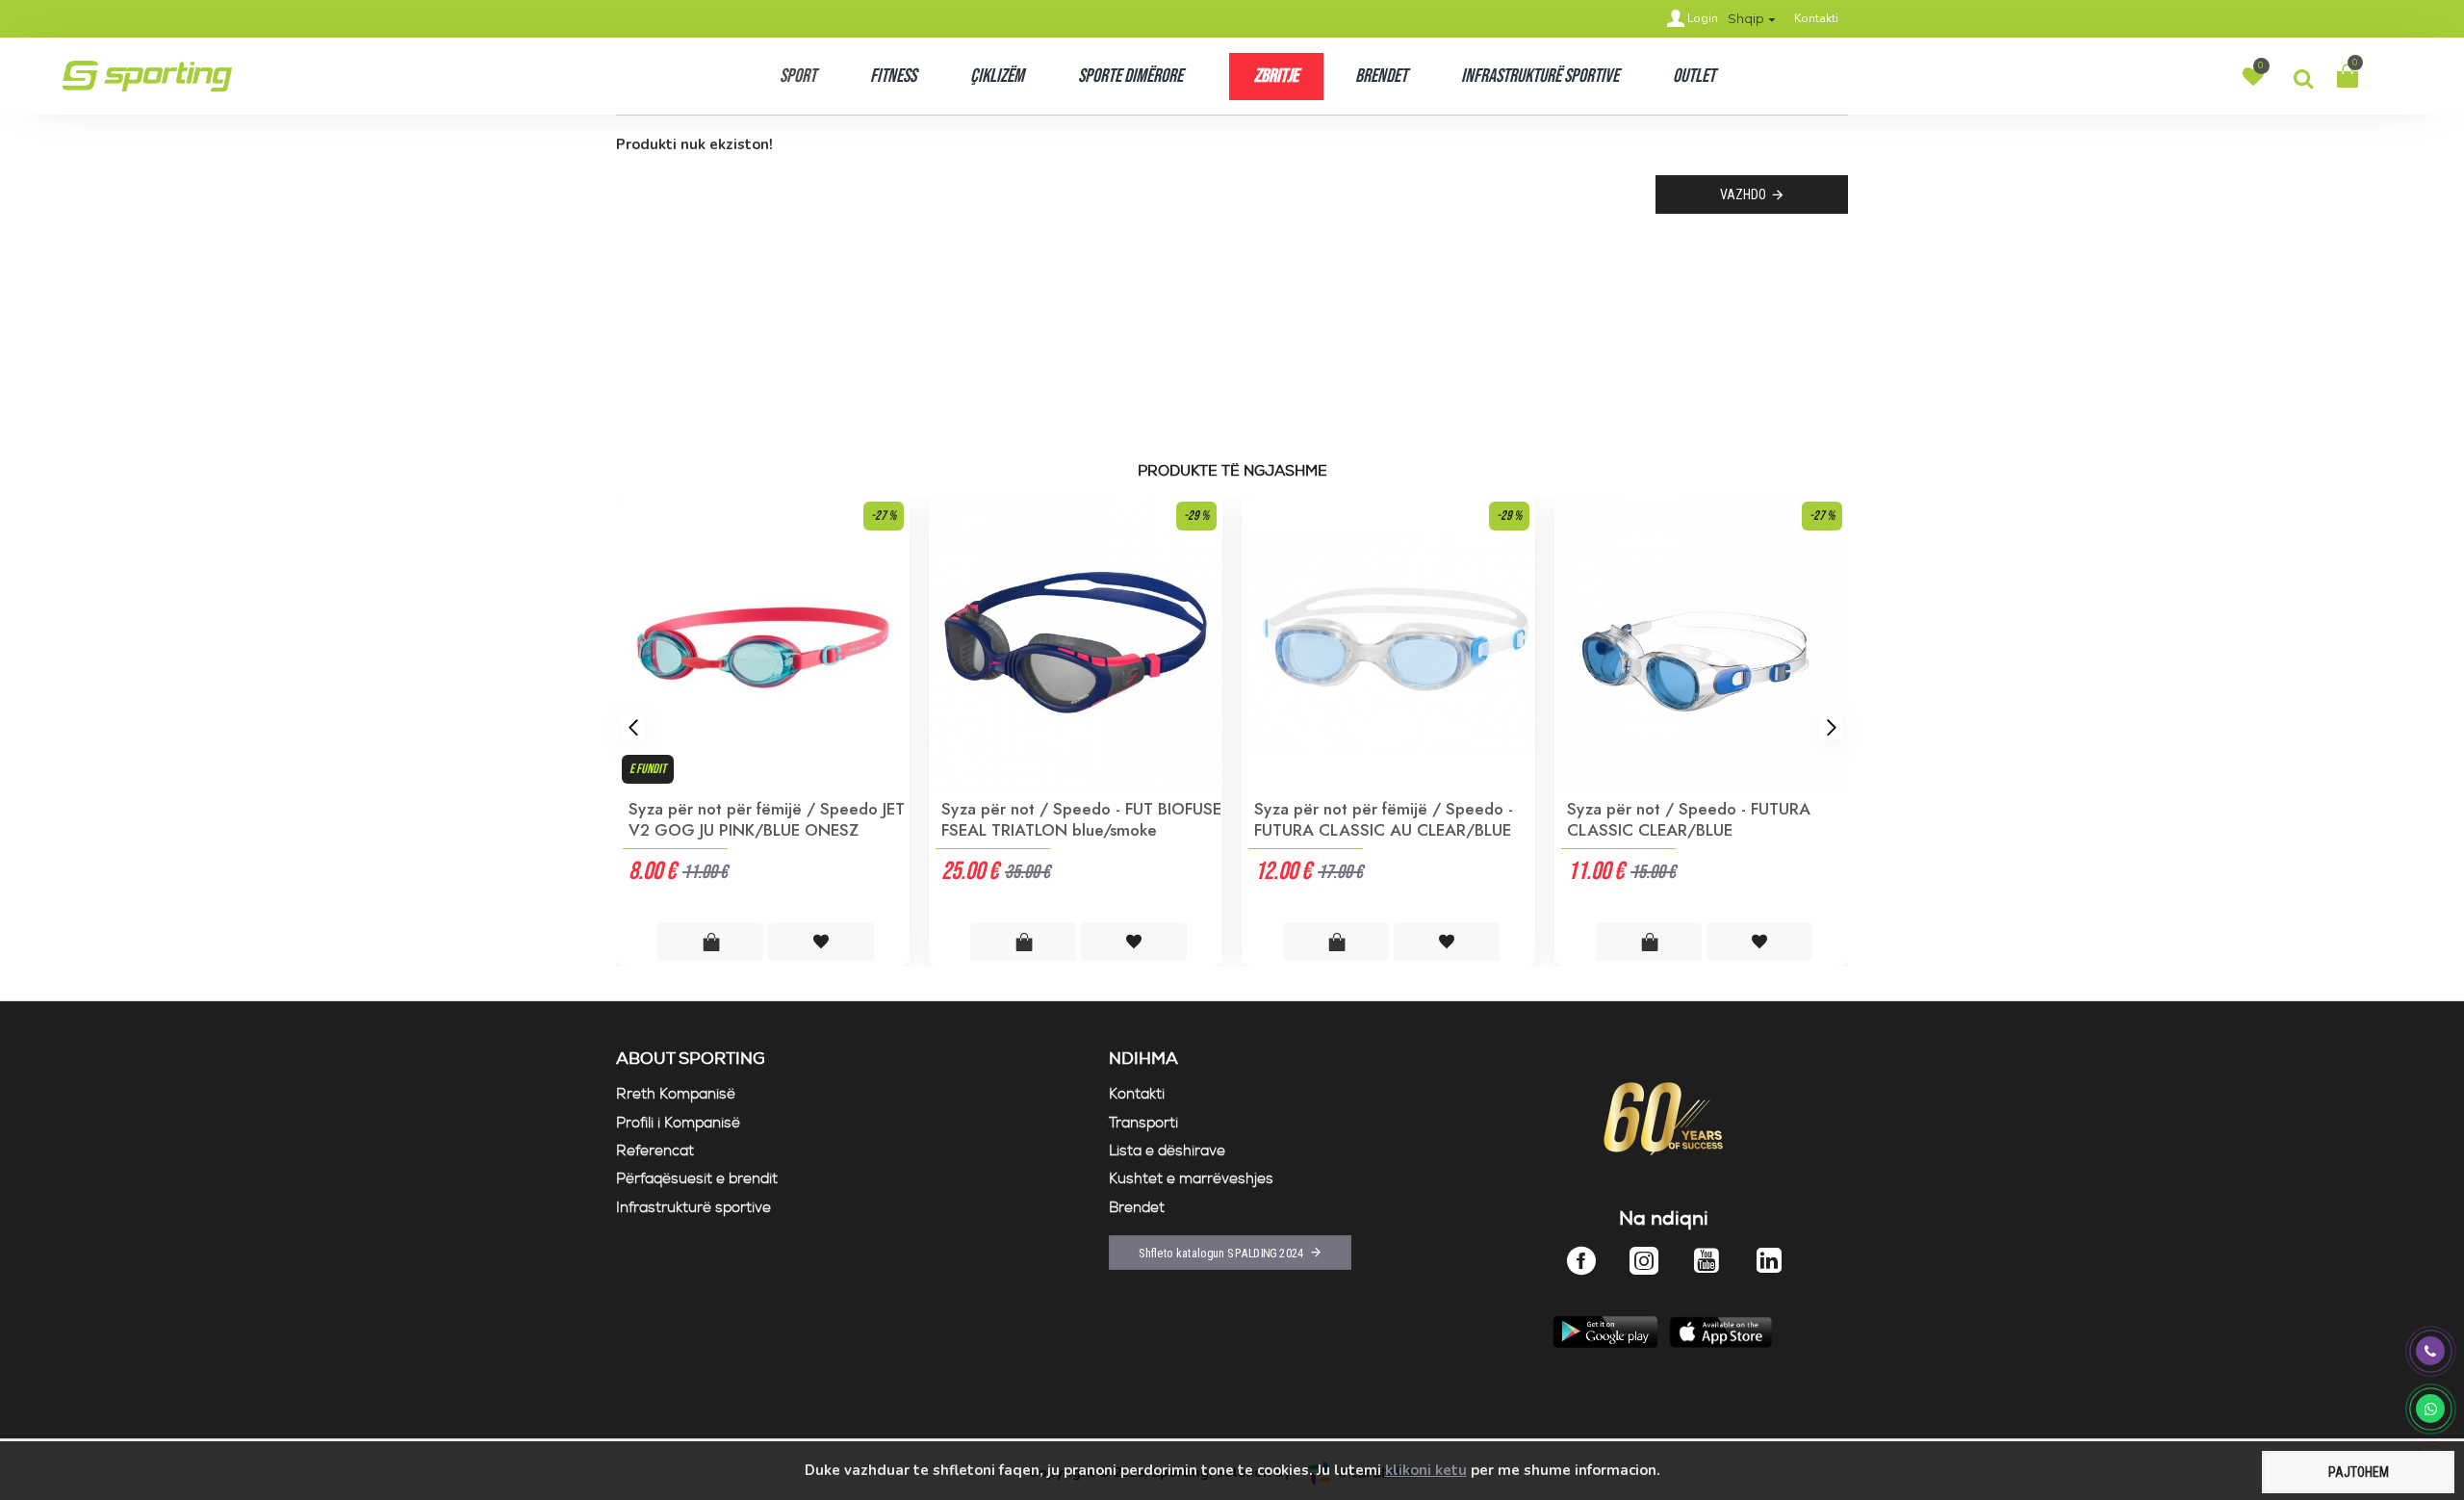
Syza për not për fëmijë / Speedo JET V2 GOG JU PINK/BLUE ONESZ (767, 819)
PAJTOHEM (2359, 1472)
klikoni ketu (1426, 1470)
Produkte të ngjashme (1232, 472)
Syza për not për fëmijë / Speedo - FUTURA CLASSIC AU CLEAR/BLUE (1384, 819)
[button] (633, 727)
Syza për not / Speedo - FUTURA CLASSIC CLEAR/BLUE (1689, 819)
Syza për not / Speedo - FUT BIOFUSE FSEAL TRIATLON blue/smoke (1081, 819)
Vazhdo (1743, 194)
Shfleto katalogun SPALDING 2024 (1221, 1253)
